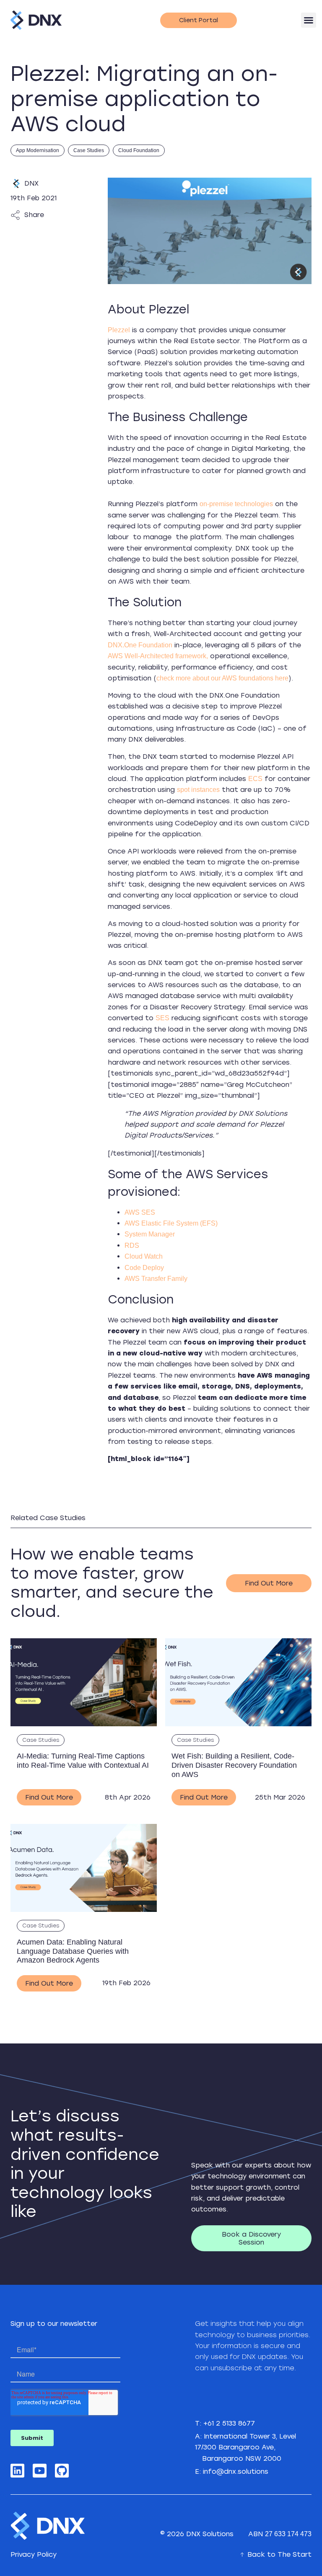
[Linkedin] (17, 2471)
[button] (309, 20)
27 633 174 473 (288, 2534)
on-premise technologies (236, 504)
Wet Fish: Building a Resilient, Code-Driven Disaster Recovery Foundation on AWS (234, 1765)
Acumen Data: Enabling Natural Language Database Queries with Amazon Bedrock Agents (73, 1951)
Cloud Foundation (139, 150)
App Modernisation (38, 150)
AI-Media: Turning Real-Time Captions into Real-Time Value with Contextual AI (83, 1761)
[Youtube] (40, 2471)
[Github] (62, 2471)
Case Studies (89, 150)
